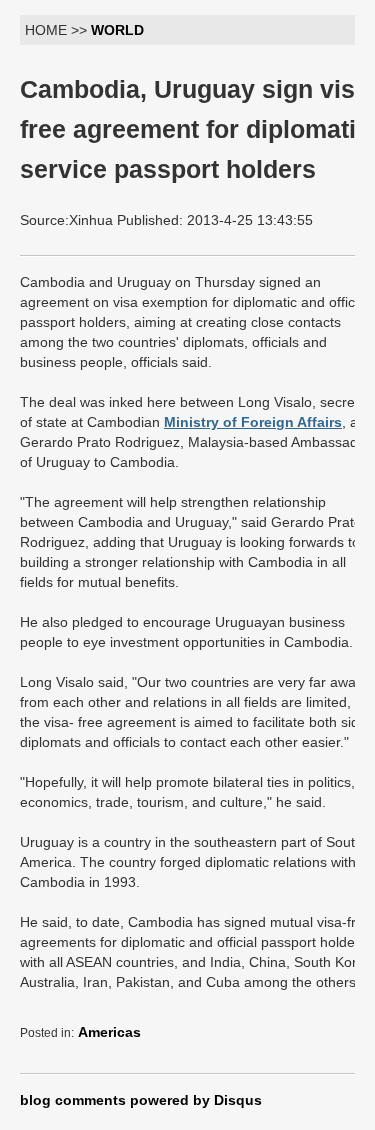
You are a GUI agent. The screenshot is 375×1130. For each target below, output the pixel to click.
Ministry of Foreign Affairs (253, 422)
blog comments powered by (141, 1100)
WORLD (117, 30)
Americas (109, 1032)
